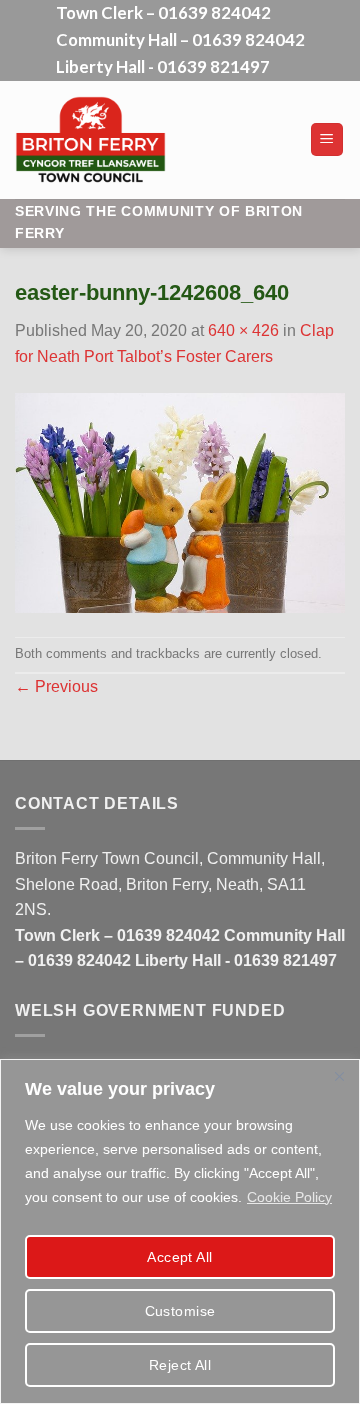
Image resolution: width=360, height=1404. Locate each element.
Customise (180, 1311)
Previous (56, 686)
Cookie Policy (289, 1197)
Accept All (179, 1257)
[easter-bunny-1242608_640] (180, 501)
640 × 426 (243, 330)
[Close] (339, 1076)
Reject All (180, 1365)
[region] (180, 1231)
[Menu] (327, 139)
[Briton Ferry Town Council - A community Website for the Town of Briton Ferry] (154, 140)
